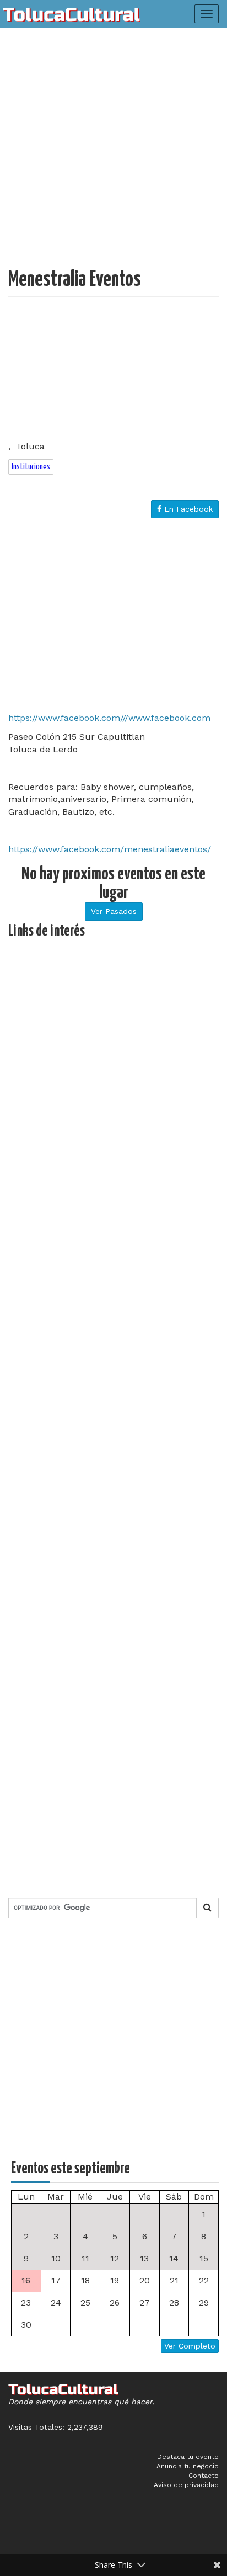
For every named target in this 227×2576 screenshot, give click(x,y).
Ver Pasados (114, 911)
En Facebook (187, 509)
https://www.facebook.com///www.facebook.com (109, 718)
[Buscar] (207, 1908)
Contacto (204, 2476)
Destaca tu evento (188, 2457)
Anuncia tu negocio (188, 2466)
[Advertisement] (113, 152)
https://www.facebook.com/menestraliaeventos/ (110, 849)
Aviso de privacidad (186, 2485)
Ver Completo (190, 2346)
